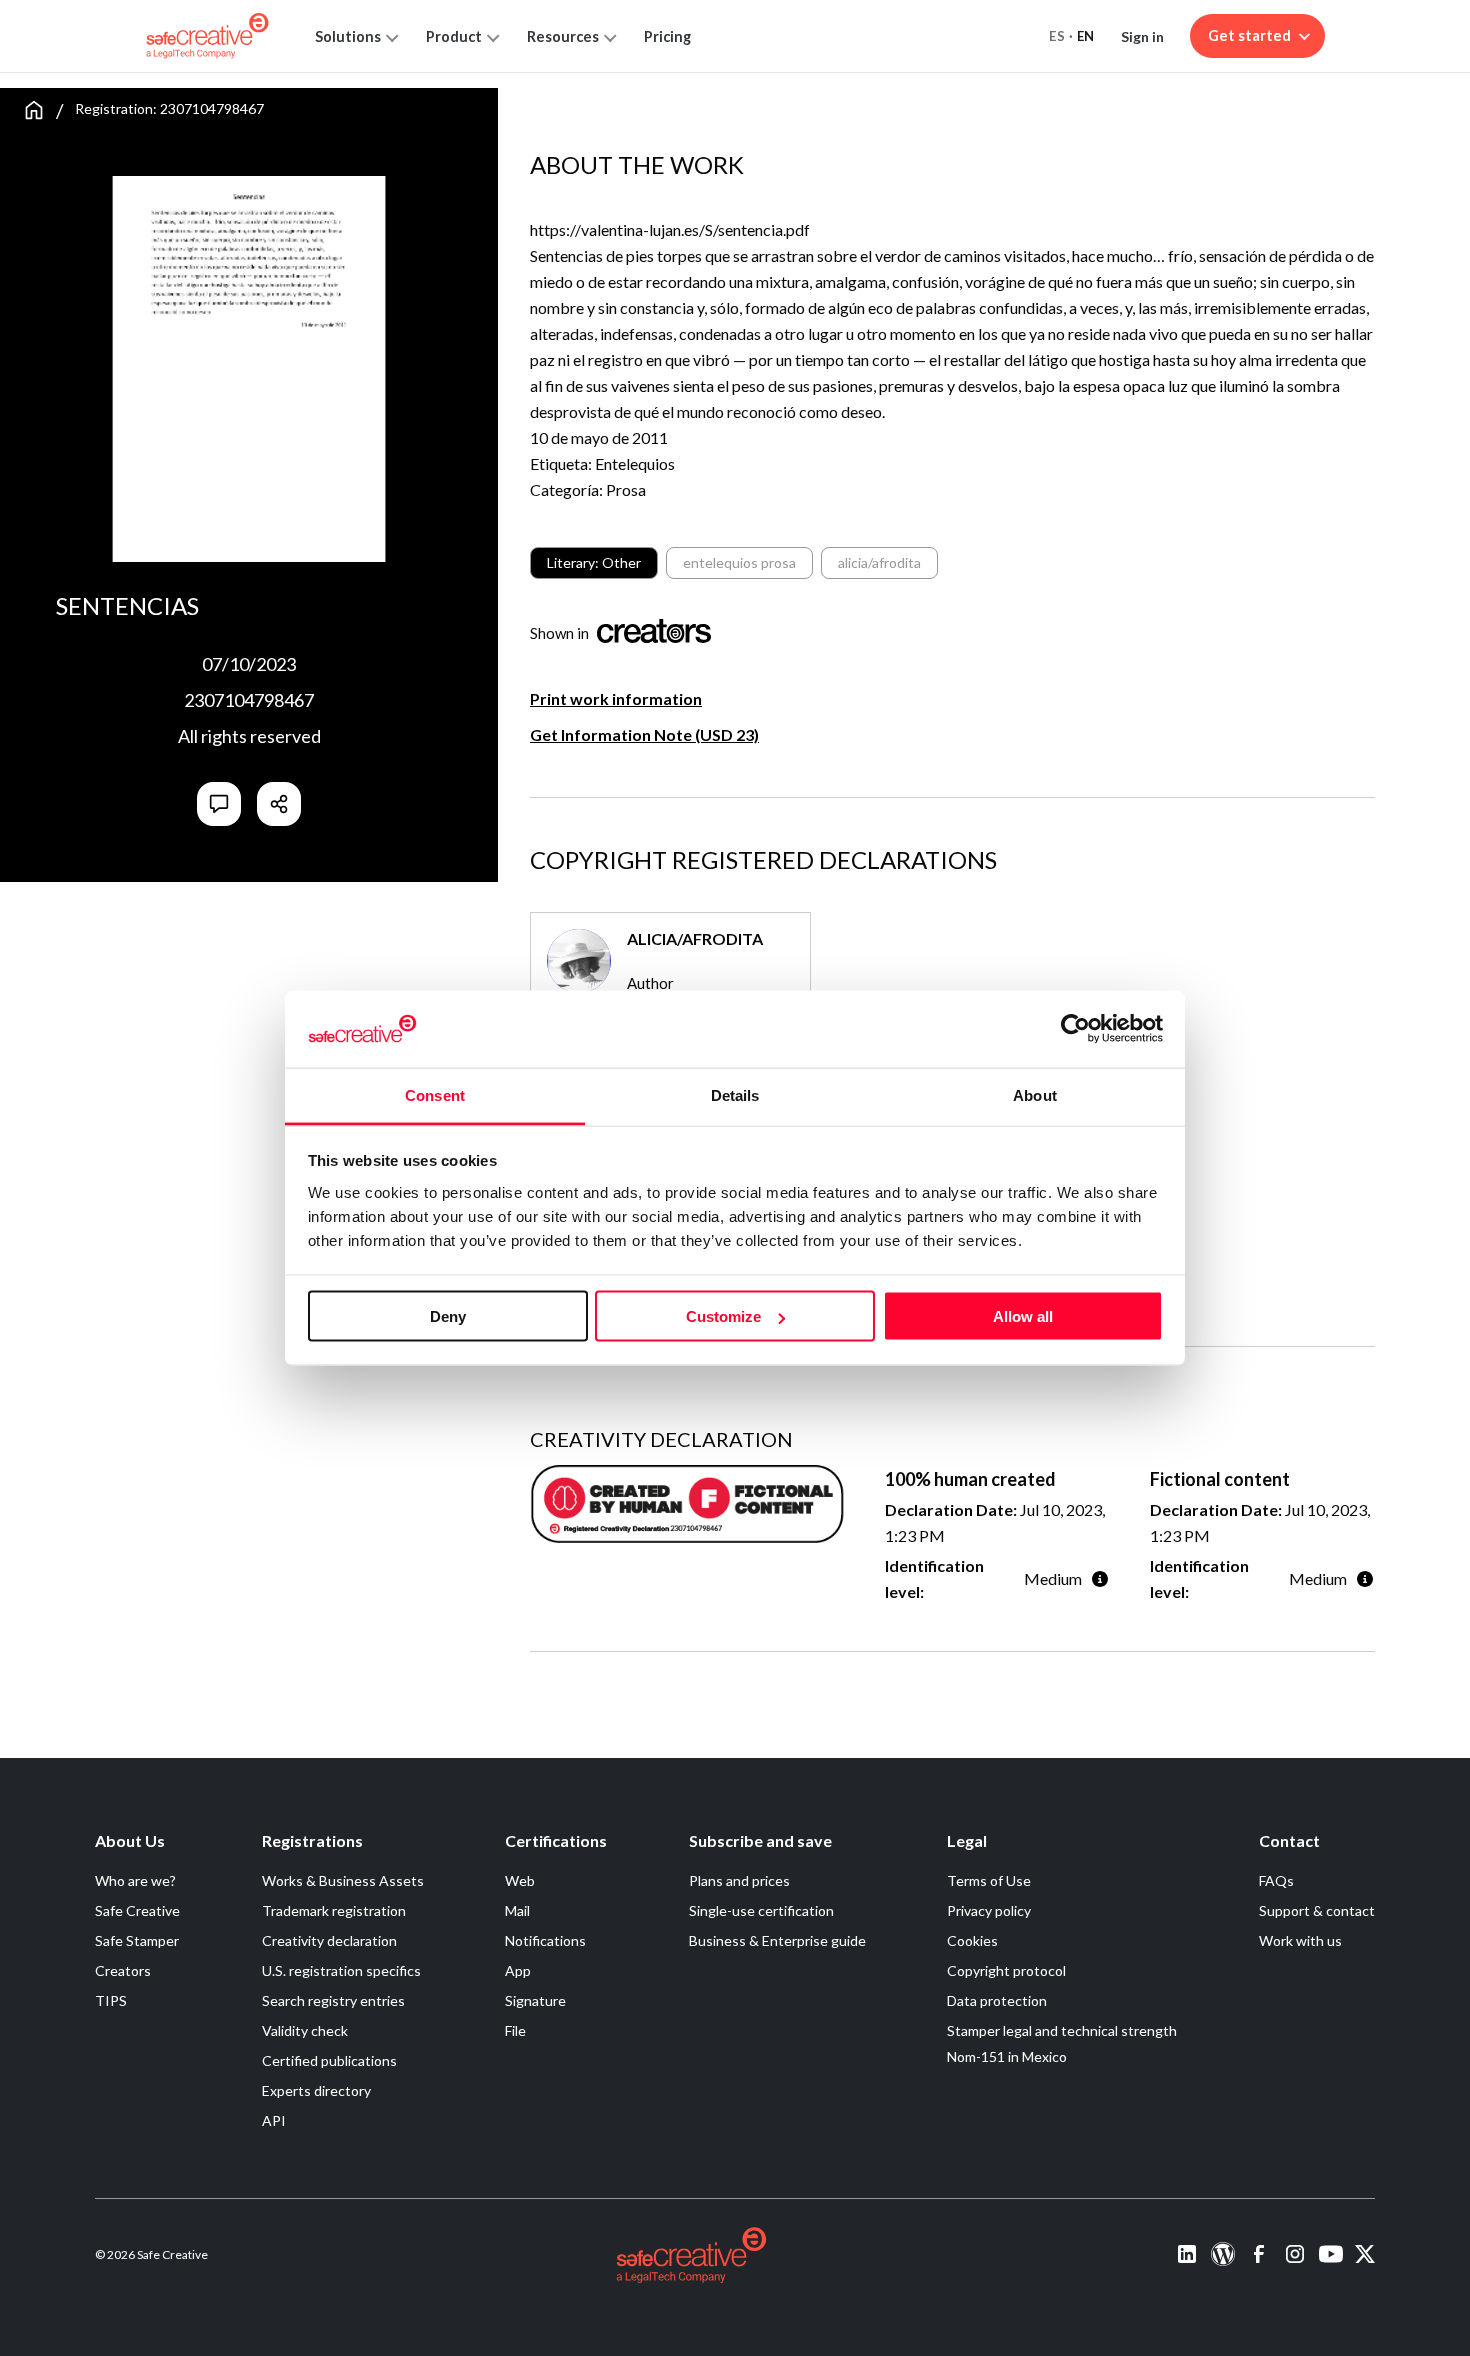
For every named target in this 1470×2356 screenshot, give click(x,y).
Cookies (972, 1940)
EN (1086, 36)
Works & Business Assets (343, 1880)
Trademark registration (334, 1910)
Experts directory (316, 2090)
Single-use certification (761, 1910)
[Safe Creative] (207, 36)
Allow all (1023, 1316)
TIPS (111, 2000)
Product (454, 36)
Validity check (305, 2030)
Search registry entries (333, 2000)
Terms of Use (989, 1880)
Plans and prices (739, 1880)
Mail (517, 1910)
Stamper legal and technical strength (1062, 2030)
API (274, 2120)
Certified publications (329, 2060)
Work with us (1300, 1940)
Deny (448, 1316)
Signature (535, 2000)
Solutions (348, 36)
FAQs (1276, 1880)
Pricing (667, 36)
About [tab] (1035, 1094)
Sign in (1142, 36)
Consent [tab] (435, 1094)
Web (520, 1880)
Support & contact (1317, 1910)
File (515, 2030)
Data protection (997, 2000)
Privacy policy (989, 1910)
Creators (123, 1970)
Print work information (616, 698)
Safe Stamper (137, 1940)
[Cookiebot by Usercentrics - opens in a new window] (1075, 1029)
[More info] (1100, 1578)
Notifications (545, 1940)
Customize (723, 1316)
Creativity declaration (329, 1940)
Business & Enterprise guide (777, 1940)
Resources (563, 36)
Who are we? (135, 1880)
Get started (1249, 35)
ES (1057, 36)
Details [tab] (735, 1094)
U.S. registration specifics (341, 1970)
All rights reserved (249, 736)
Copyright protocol (1006, 1970)
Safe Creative (137, 1910)
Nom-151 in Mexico (1007, 2056)
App (518, 1970)
